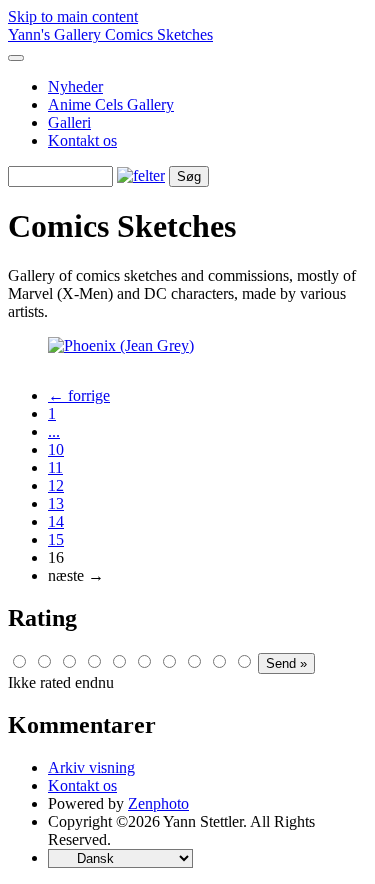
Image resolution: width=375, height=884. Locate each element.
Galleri (69, 122)
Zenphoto (158, 803)
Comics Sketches (159, 34)
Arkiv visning (91, 767)
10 (56, 449)
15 (56, 539)
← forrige (79, 395)
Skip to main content (73, 16)
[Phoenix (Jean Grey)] (121, 345)
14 (56, 521)
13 (56, 503)
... (54, 431)
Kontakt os (82, 140)
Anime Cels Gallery (111, 104)
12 (56, 485)
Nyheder (75, 86)
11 (55, 467)
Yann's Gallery (56, 34)
